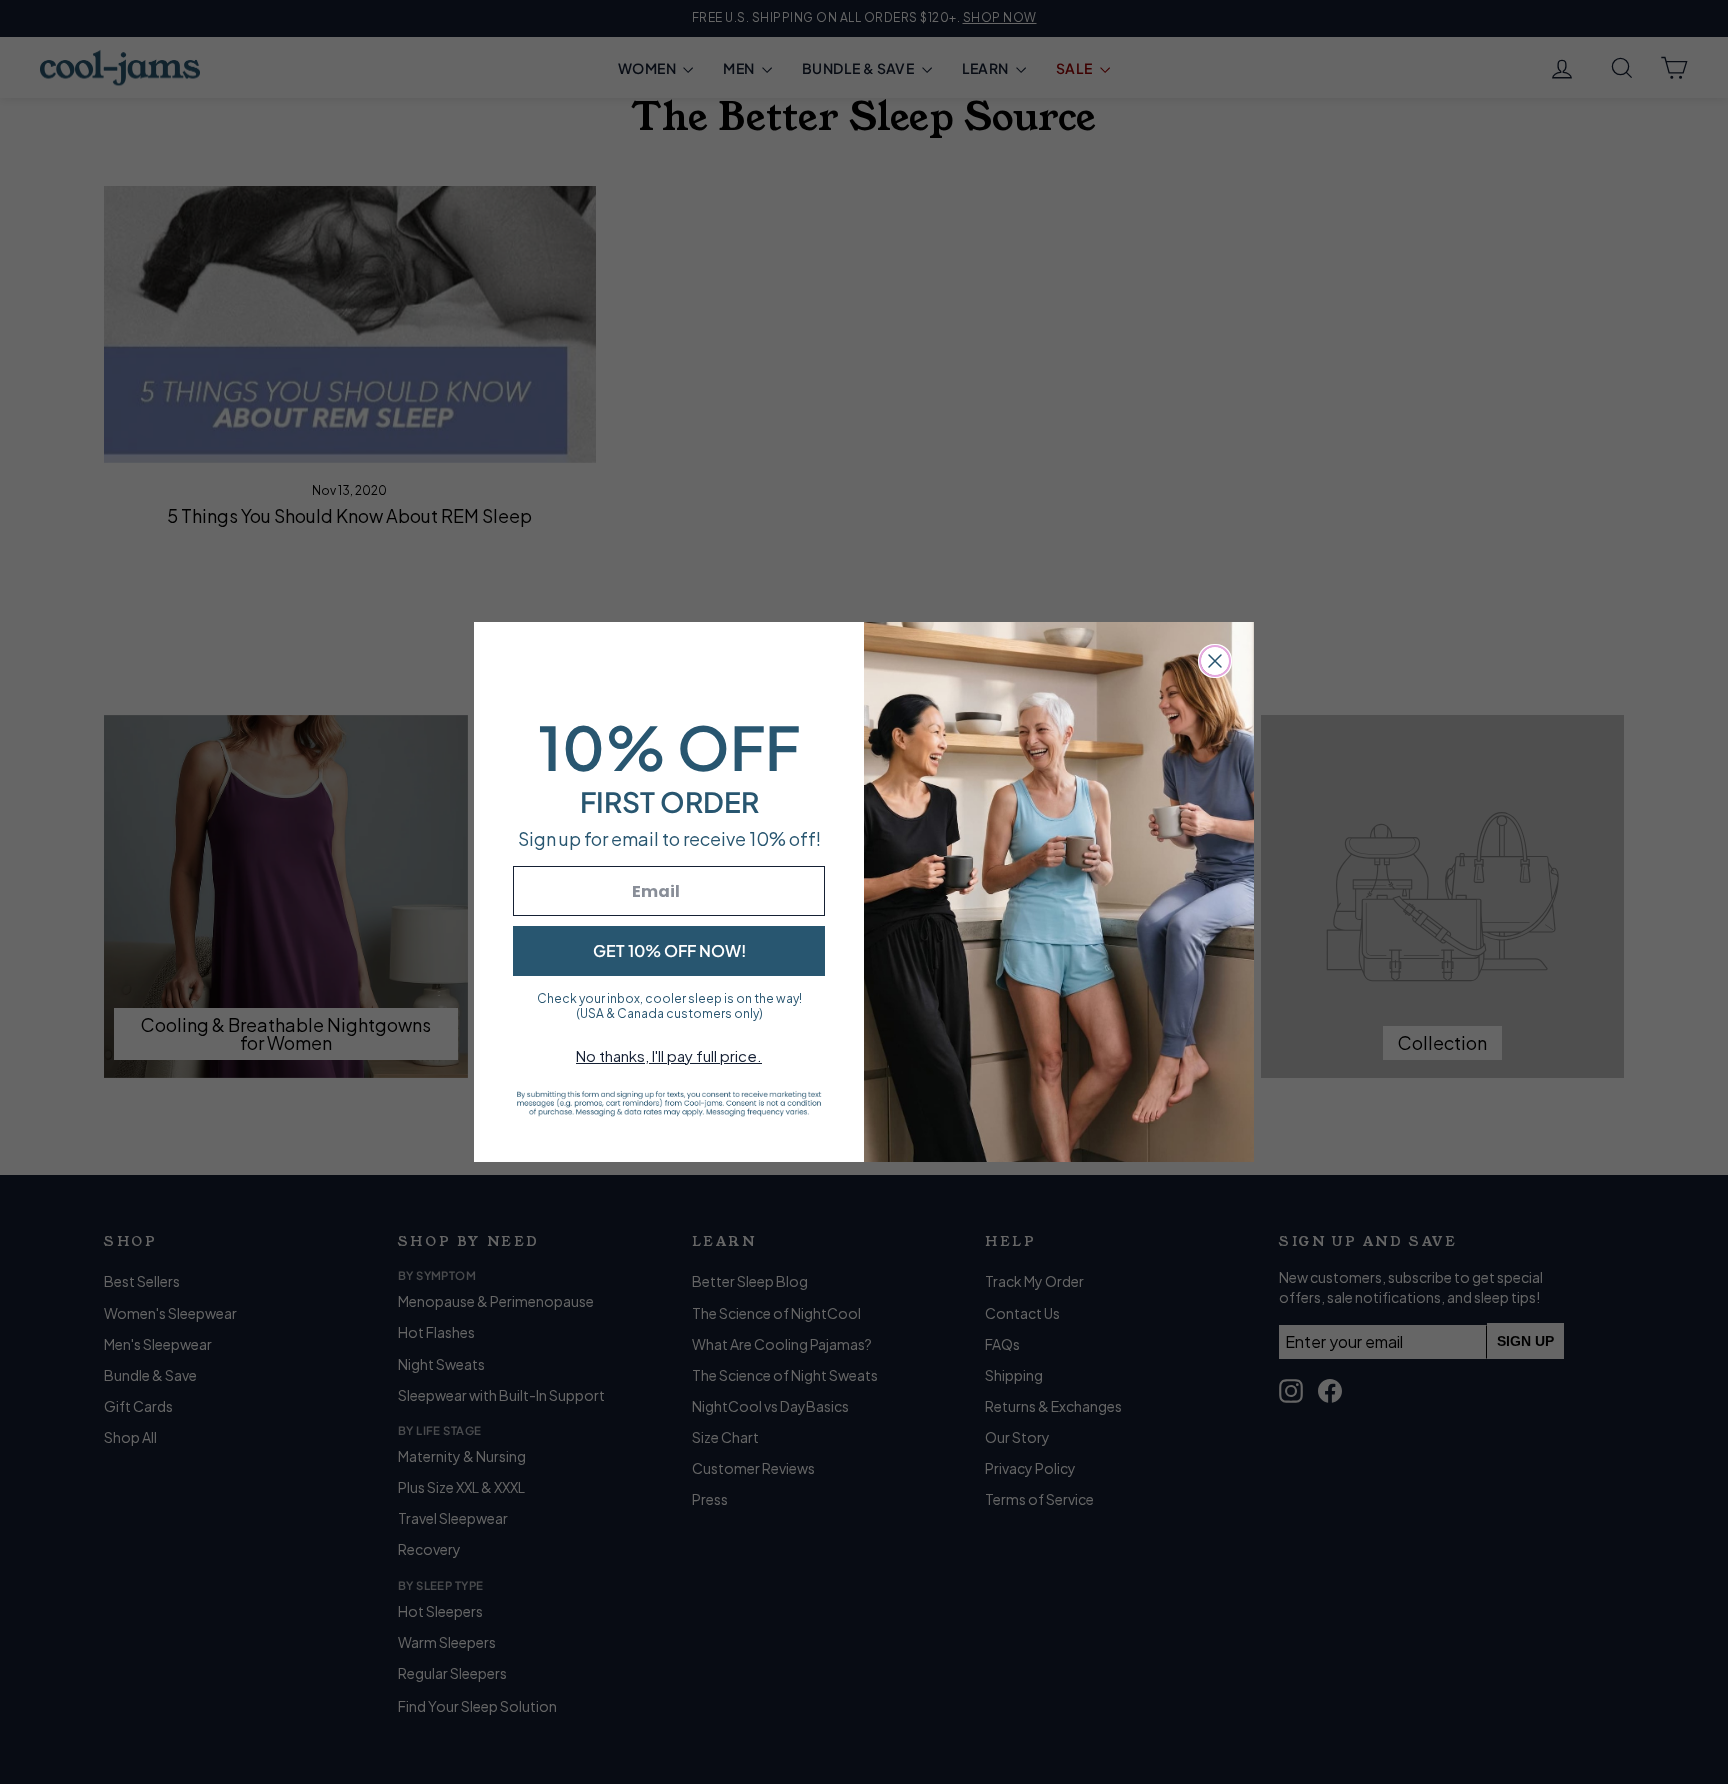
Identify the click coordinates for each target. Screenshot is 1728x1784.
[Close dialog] (1215, 661)
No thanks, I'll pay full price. (669, 1055)
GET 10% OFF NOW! (669, 950)
